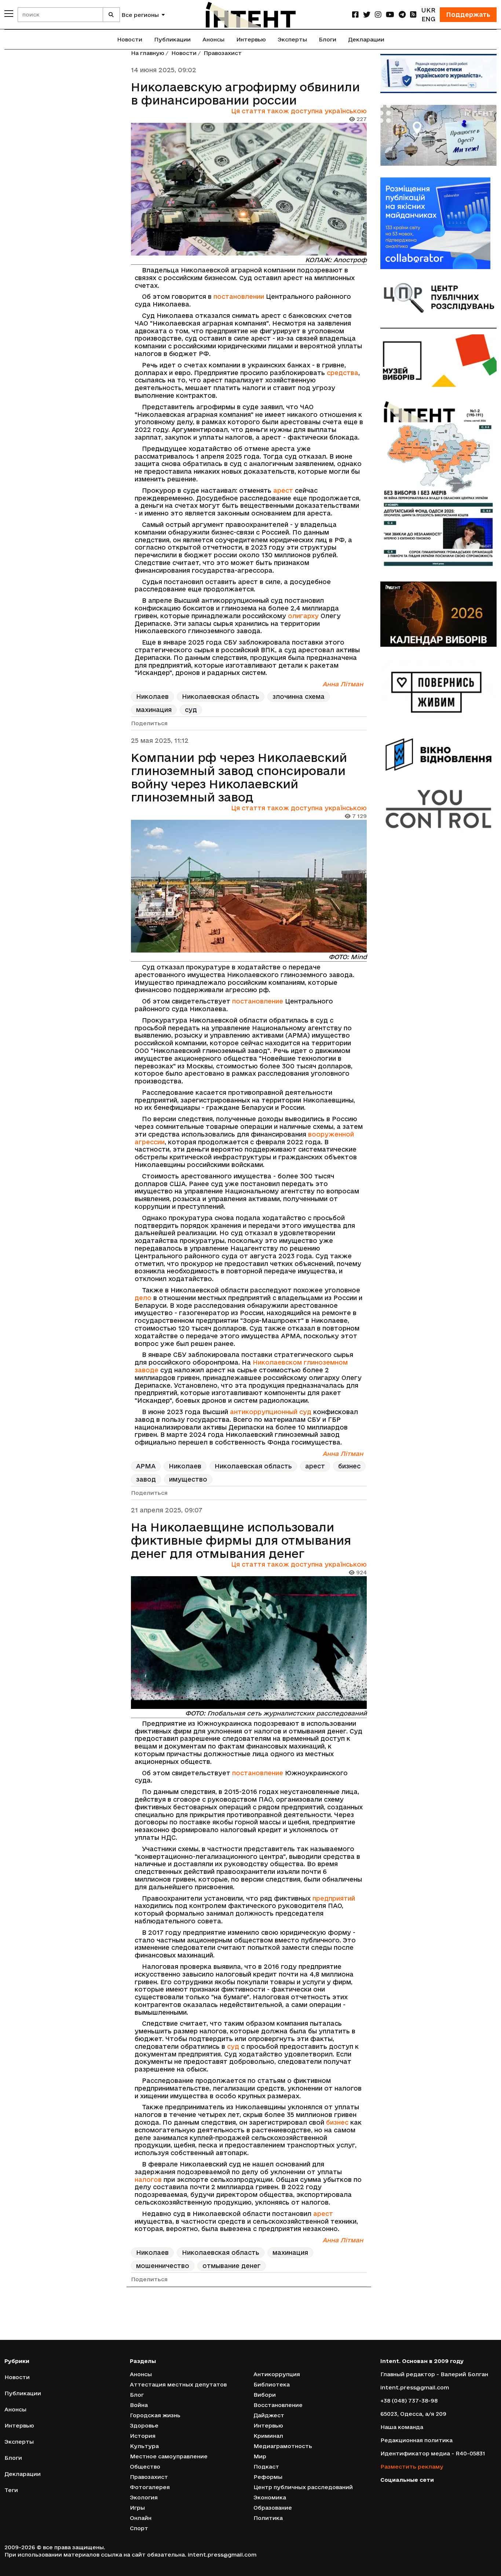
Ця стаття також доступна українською (299, 111)
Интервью (251, 39)
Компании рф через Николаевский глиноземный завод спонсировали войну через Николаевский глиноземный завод (239, 777)
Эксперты (292, 39)
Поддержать (468, 14)
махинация (154, 710)
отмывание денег (232, 2266)
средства (343, 373)
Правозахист (223, 53)
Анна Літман (343, 684)
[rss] (413, 14)
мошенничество (163, 2266)
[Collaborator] (439, 223)
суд (191, 710)
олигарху (303, 616)
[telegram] (402, 14)
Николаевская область (221, 696)
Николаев (152, 696)
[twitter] (367, 14)
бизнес (349, 1466)
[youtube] (390, 14)
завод (146, 1479)
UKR (428, 10)
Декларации (366, 39)
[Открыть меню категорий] (9, 14)
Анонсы (213, 39)
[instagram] (378, 14)
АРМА (146, 1466)
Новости (130, 39)
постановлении (240, 296)
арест (283, 490)
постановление (258, 1001)
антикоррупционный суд (271, 1412)
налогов (148, 2179)
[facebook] (355, 14)
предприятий (334, 1898)
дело (143, 1298)
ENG (428, 19)
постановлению (180, 2544)
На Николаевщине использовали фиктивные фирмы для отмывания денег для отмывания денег (241, 1540)
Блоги (328, 39)
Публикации (172, 39)
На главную (148, 53)
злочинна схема (299, 696)
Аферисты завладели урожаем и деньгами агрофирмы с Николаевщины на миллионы (233, 2327)
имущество (188, 1479)
